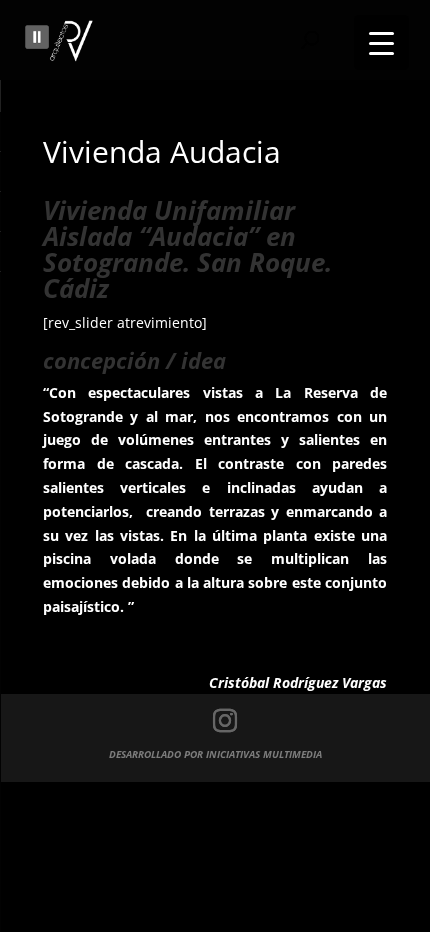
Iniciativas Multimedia (264, 754)
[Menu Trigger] (381, 42)
